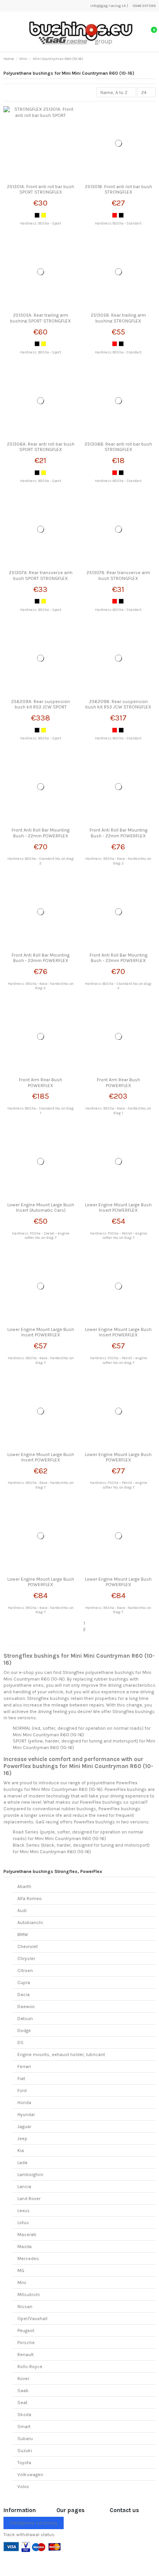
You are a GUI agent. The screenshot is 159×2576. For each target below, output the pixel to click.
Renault (25, 2355)
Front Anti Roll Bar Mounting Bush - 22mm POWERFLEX (41, 833)
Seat (22, 2403)
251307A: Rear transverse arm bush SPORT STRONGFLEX (41, 575)
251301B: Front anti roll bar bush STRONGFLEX (118, 189)
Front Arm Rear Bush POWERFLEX (41, 1082)
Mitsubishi (29, 2295)
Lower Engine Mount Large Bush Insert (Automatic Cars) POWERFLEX (41, 1210)
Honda (24, 2103)
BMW (23, 1935)
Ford (22, 2091)
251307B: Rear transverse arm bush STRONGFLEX (118, 575)
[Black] (37, 215)
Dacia (24, 1995)
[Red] (115, 215)
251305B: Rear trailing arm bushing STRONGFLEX (118, 318)
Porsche (26, 2343)
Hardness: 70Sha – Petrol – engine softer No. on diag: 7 (118, 1236)
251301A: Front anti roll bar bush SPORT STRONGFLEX (41, 189)
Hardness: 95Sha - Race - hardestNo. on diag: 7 (41, 1360)
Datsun (25, 2019)
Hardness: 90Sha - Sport (41, 223)
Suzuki (25, 2451)
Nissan (25, 2307)
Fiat (21, 2079)
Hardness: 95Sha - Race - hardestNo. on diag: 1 (118, 1110)
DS (20, 2043)
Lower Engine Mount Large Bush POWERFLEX (118, 1457)
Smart (24, 2427)
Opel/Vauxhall (32, 2319)
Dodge (24, 2031)
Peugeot (26, 2331)
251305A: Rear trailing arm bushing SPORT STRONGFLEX (41, 318)
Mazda (25, 2247)
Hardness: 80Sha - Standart (118, 223)
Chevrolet (28, 1947)
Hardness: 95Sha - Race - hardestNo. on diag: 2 (118, 861)
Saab (23, 2391)
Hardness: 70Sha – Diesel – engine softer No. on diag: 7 (41, 1236)
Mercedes (28, 2259)
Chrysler (26, 1959)
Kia (21, 2151)
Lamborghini (30, 2175)
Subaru (25, 2439)
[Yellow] (44, 215)
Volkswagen (30, 2475)
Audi (22, 1911)
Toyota (24, 2463)
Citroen (25, 1971)
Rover (23, 2379)
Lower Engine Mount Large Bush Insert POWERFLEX (118, 1207)
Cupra (24, 1983)
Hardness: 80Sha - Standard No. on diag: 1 (41, 1110)
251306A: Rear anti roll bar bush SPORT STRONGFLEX (41, 447)
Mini (22, 2283)
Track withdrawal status (29, 2535)
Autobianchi (30, 1923)
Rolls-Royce (30, 2367)
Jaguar (24, 2127)
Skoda (24, 2415)
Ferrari (24, 2067)
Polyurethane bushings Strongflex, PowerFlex (53, 1871)
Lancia (24, 2187)
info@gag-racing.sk (108, 6)
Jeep (22, 2139)
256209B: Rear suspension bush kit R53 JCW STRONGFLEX (118, 704)
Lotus (23, 2223)
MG (21, 2271)
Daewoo (26, 2007)
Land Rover (29, 2199)
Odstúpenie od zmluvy (34, 2523)
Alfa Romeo (30, 1899)
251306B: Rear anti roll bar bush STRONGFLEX (118, 447)
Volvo (23, 2487)
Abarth (24, 1887)
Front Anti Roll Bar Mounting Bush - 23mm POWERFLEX (41, 958)
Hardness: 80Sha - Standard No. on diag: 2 (41, 861)
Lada (22, 2163)
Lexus (24, 2211)
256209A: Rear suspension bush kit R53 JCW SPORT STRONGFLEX (41, 707)
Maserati (27, 2235)
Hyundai (26, 2115)
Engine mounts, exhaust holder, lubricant (61, 2055)
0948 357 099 (144, 6)
